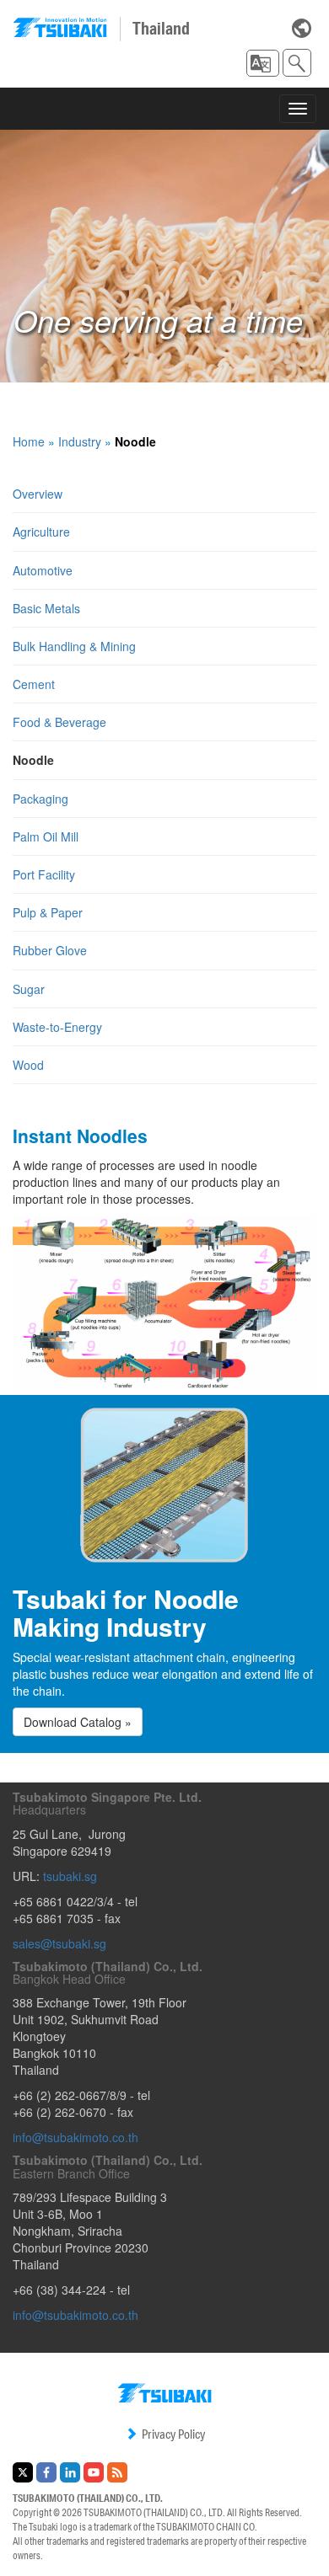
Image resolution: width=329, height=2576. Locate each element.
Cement (34, 684)
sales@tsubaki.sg (59, 1943)
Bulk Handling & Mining (74, 646)
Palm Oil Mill (46, 836)
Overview (38, 494)
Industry (80, 441)
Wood (28, 1065)
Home (29, 441)
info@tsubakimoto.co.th (76, 2137)
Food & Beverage (59, 722)
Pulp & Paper (48, 912)
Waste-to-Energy (57, 1027)
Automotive (43, 570)
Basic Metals (46, 608)
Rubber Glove (50, 950)
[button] (263, 63)
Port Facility (44, 874)
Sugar (29, 989)
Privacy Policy (173, 2434)
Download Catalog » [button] (78, 1722)
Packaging (40, 799)
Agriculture (41, 532)
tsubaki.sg (70, 1876)
